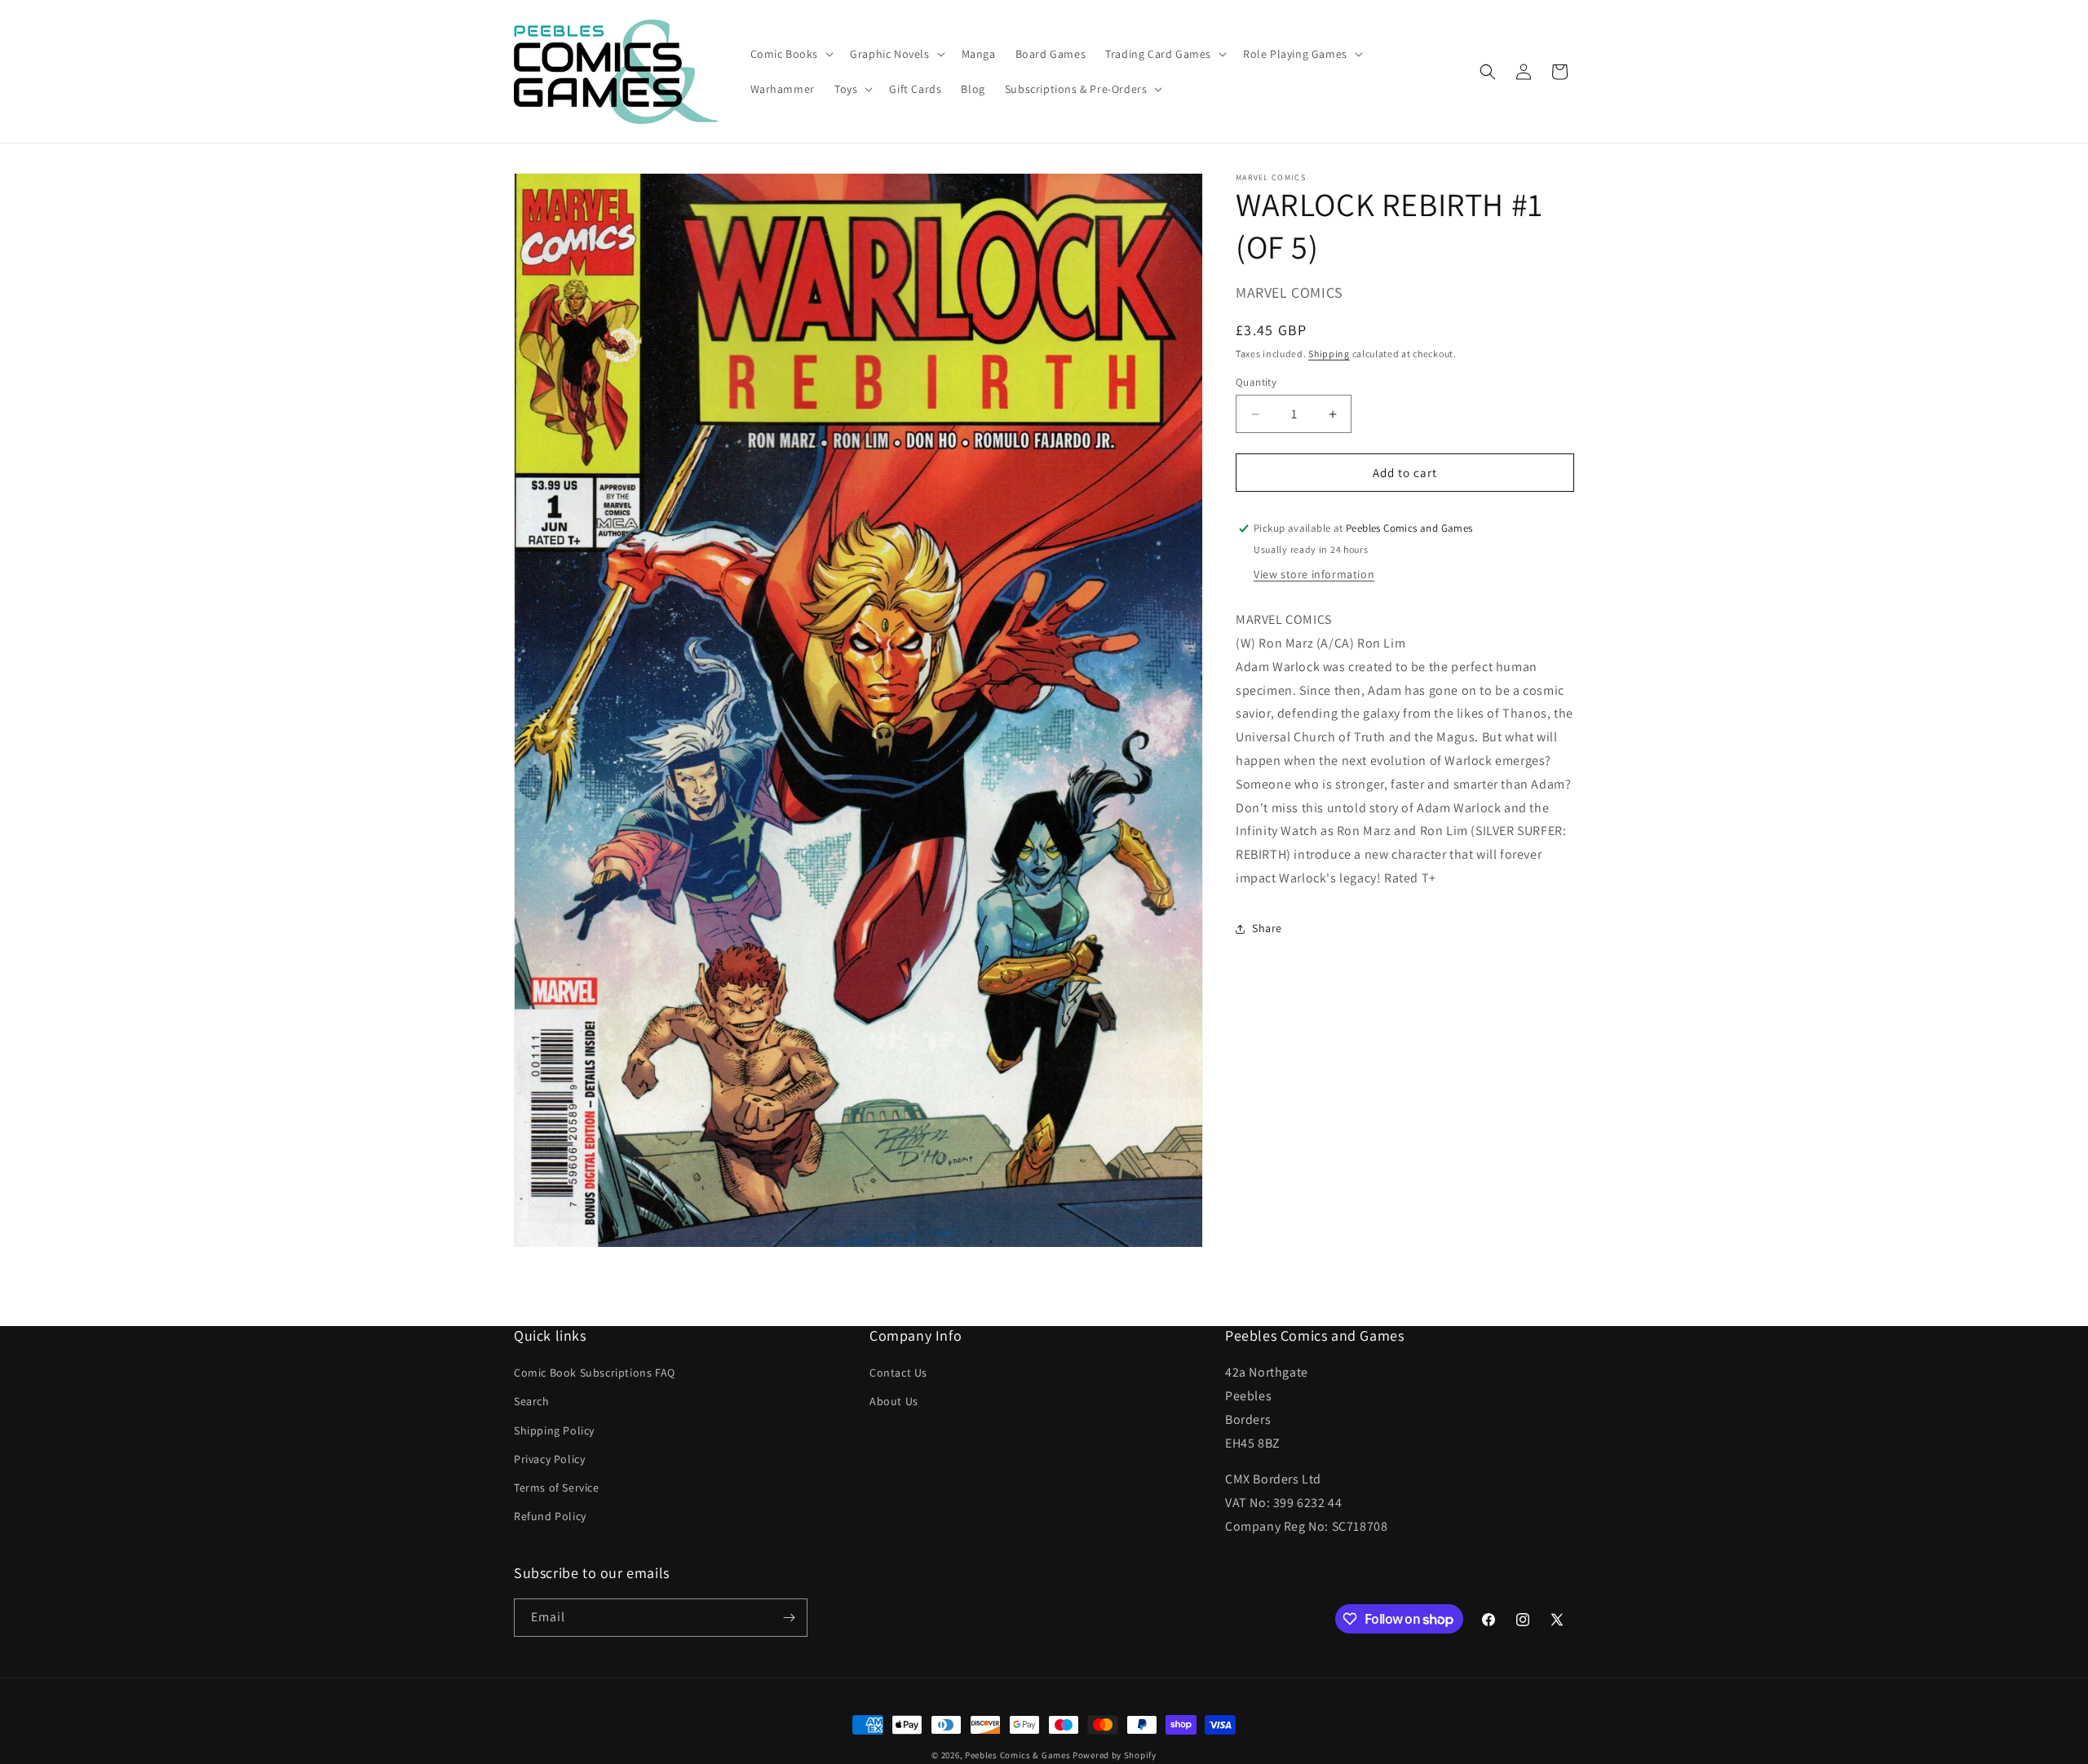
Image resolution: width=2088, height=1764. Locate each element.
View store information (1314, 574)
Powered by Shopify (1115, 1755)
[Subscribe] (789, 1618)
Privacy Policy (549, 1459)
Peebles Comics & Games (1017, 1755)
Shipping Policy (554, 1430)
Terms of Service (557, 1488)
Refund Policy (550, 1516)
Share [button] (1267, 928)
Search (532, 1401)
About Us (894, 1401)
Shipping (1329, 353)
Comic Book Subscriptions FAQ (595, 1373)
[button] (791, 54)
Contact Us (898, 1373)
